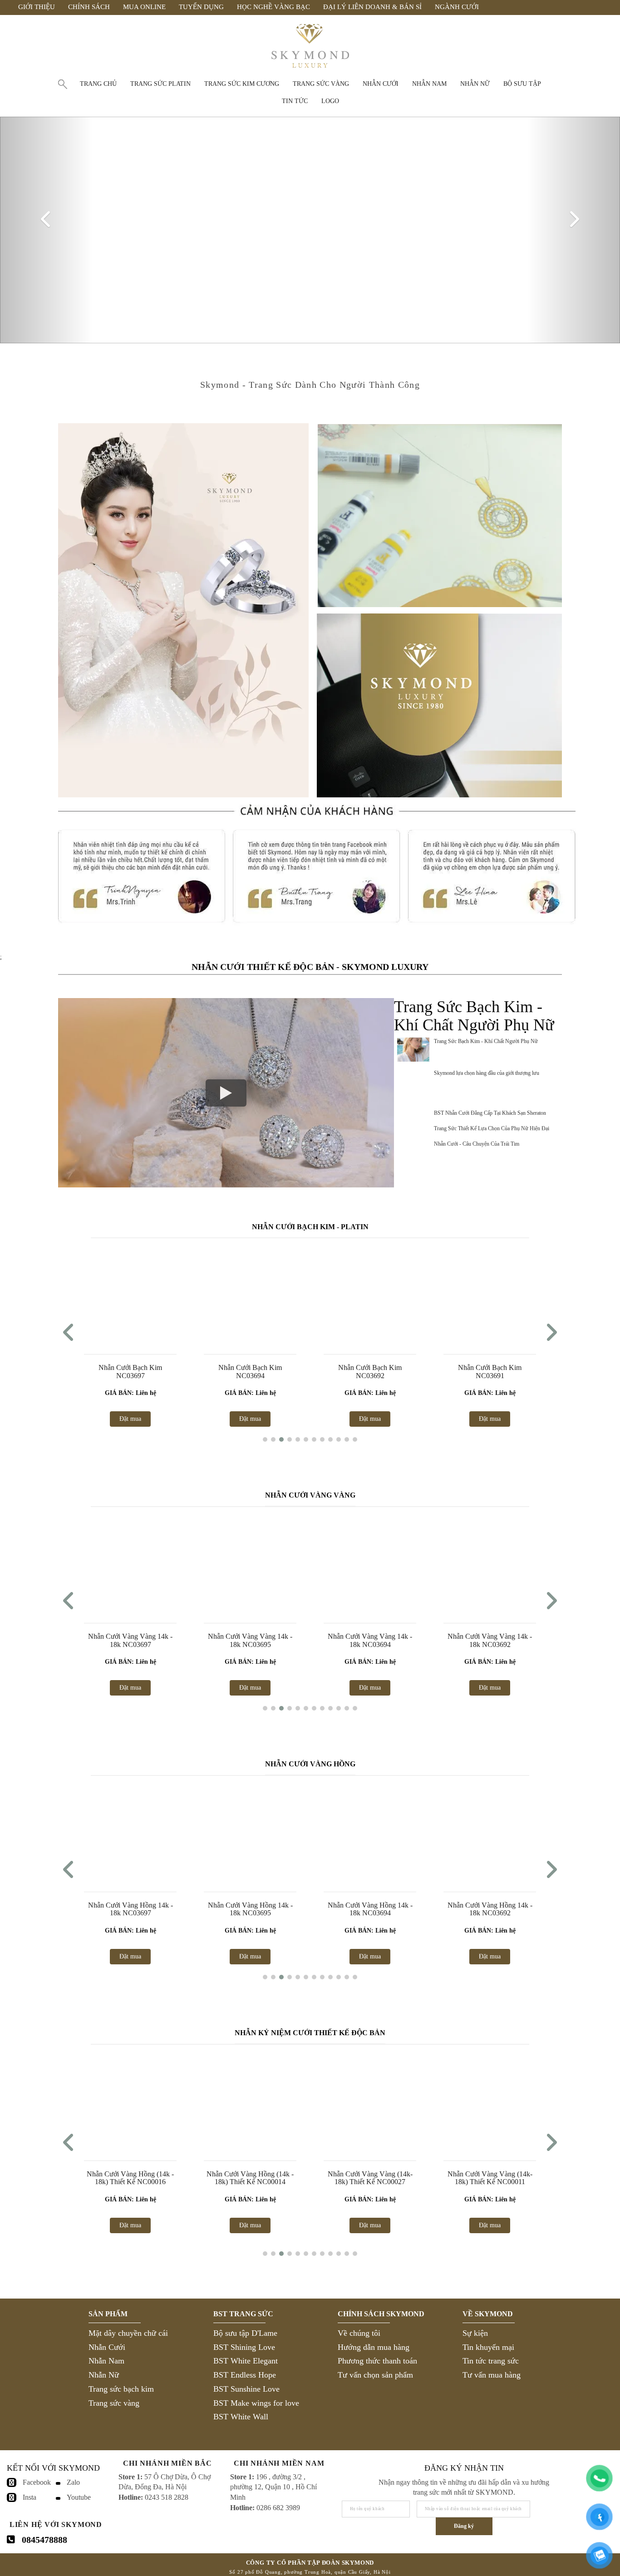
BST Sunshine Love (246, 2389)
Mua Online (144, 7)
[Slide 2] (310, 230)
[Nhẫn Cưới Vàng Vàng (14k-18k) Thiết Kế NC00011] (490, 2101)
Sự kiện (475, 2333)
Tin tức (295, 101)
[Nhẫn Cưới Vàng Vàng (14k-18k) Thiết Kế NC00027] (370, 2101)
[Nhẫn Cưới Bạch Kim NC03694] (130, 1295)
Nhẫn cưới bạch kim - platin (310, 1227)
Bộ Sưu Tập (522, 84)
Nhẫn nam (429, 84)
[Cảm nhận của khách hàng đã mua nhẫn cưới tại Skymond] (317, 934)
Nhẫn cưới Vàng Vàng (310, 1495)
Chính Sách (89, 7)
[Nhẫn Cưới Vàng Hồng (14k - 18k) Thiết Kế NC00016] (130, 2101)
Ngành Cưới (457, 7)
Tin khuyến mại (488, 2347)
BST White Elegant (246, 2361)
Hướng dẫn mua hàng (374, 2347)
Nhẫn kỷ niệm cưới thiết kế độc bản (310, 2033)
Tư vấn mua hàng (492, 2375)
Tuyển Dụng (201, 7)
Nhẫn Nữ (104, 2375)
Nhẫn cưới (381, 84)
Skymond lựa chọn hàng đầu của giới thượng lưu (487, 1073)
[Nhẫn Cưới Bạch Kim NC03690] (490, 1295)
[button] (265, 1439)
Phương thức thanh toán (377, 2361)
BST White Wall (241, 2417)
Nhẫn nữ (475, 84)
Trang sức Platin (160, 84)
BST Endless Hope (245, 2375)
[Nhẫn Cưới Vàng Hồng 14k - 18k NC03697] (130, 1833)
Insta (30, 2497)
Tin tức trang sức (491, 2361)
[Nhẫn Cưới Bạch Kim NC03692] (250, 1295)
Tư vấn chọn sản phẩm (375, 2375)
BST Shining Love (244, 2347)
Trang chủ (98, 84)
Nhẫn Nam (106, 2361)
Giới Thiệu (37, 7)
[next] (573, 230)
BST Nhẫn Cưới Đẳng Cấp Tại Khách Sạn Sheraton (490, 1113)
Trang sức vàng (321, 84)
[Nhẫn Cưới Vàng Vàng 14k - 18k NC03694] (370, 1564)
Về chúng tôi (359, 2333)
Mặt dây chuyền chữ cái (128, 2333)
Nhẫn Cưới (107, 2347)
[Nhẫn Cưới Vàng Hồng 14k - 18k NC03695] (250, 1833)
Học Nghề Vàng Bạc (273, 7)
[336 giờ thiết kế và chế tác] (439, 515)
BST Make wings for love (256, 2403)
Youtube (79, 2497)
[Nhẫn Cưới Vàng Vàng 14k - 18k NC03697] (130, 1564)
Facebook (37, 2482)
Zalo (73, 2482)
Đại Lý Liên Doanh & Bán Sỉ (372, 7)
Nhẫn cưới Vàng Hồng (310, 1764)
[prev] (47, 230)
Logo (330, 101)
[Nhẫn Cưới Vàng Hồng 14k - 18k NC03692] (490, 1833)
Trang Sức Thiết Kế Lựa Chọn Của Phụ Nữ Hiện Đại (492, 1128)
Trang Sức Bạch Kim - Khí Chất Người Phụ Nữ (486, 1041)
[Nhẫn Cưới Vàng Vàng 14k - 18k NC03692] (490, 1564)
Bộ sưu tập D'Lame (245, 2333)
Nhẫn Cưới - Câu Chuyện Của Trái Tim (477, 1144)
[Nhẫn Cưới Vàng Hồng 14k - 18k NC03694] (370, 1833)
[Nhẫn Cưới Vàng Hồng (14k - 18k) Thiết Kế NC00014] (250, 2101)
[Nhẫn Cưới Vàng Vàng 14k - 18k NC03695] (250, 1564)
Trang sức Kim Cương (242, 84)
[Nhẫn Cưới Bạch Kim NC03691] (370, 1295)
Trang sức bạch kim (121, 2389)
